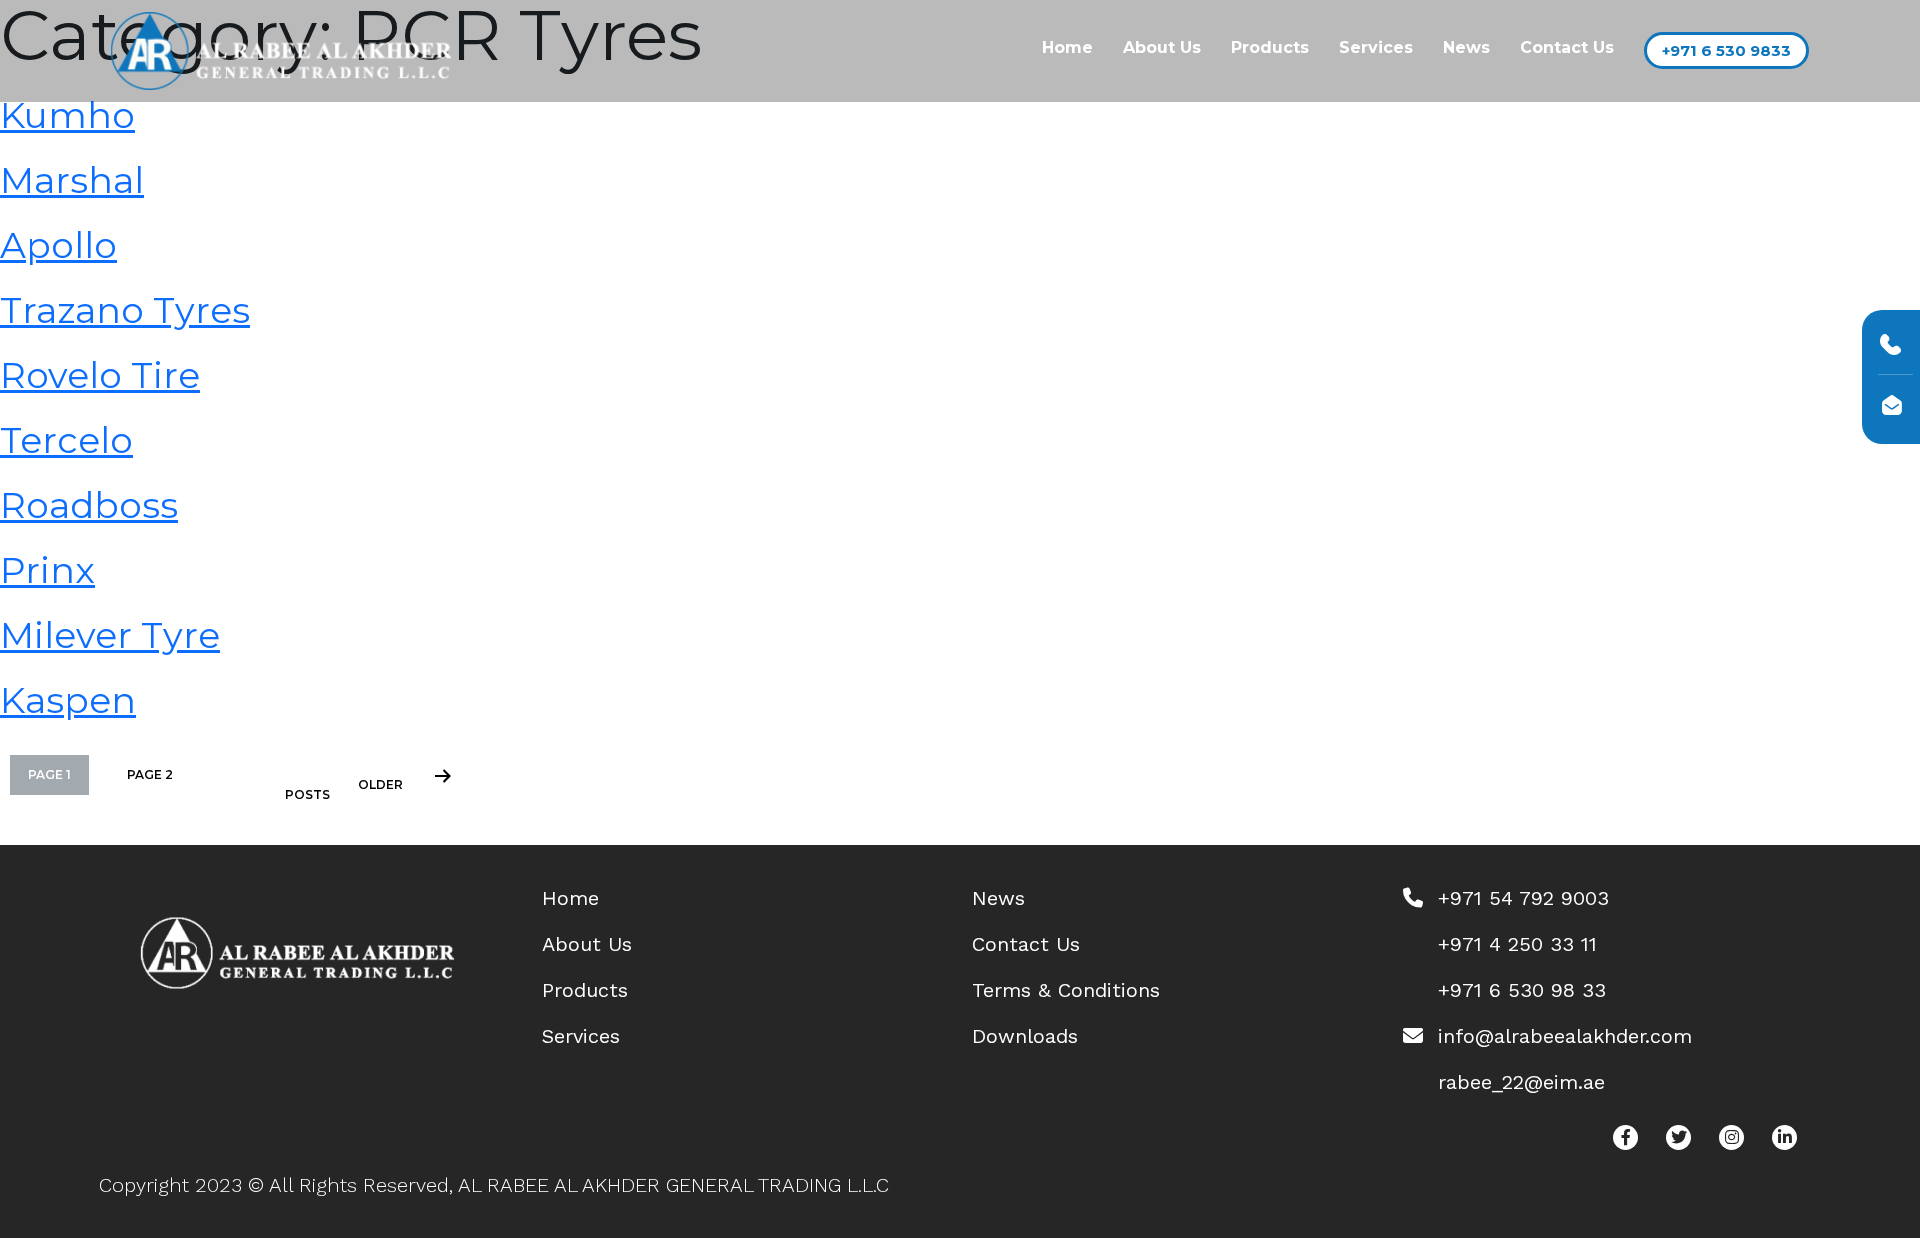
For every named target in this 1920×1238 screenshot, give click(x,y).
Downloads (1025, 1036)
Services (1376, 47)
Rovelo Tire (100, 375)
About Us (1162, 47)
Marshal (72, 180)
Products (1270, 47)
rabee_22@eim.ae (1521, 1082)
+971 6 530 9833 (1726, 50)
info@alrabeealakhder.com (1565, 1036)
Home (1067, 47)
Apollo (58, 245)
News (1466, 47)
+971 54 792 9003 (1523, 898)
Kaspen (68, 700)
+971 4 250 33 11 (1517, 944)
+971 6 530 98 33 (1522, 990)
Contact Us (1567, 47)
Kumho (67, 115)
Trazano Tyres (125, 310)
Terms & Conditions (1066, 990)
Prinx (47, 570)
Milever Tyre (110, 635)
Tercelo (66, 440)
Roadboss (89, 505)
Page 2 (150, 774)
